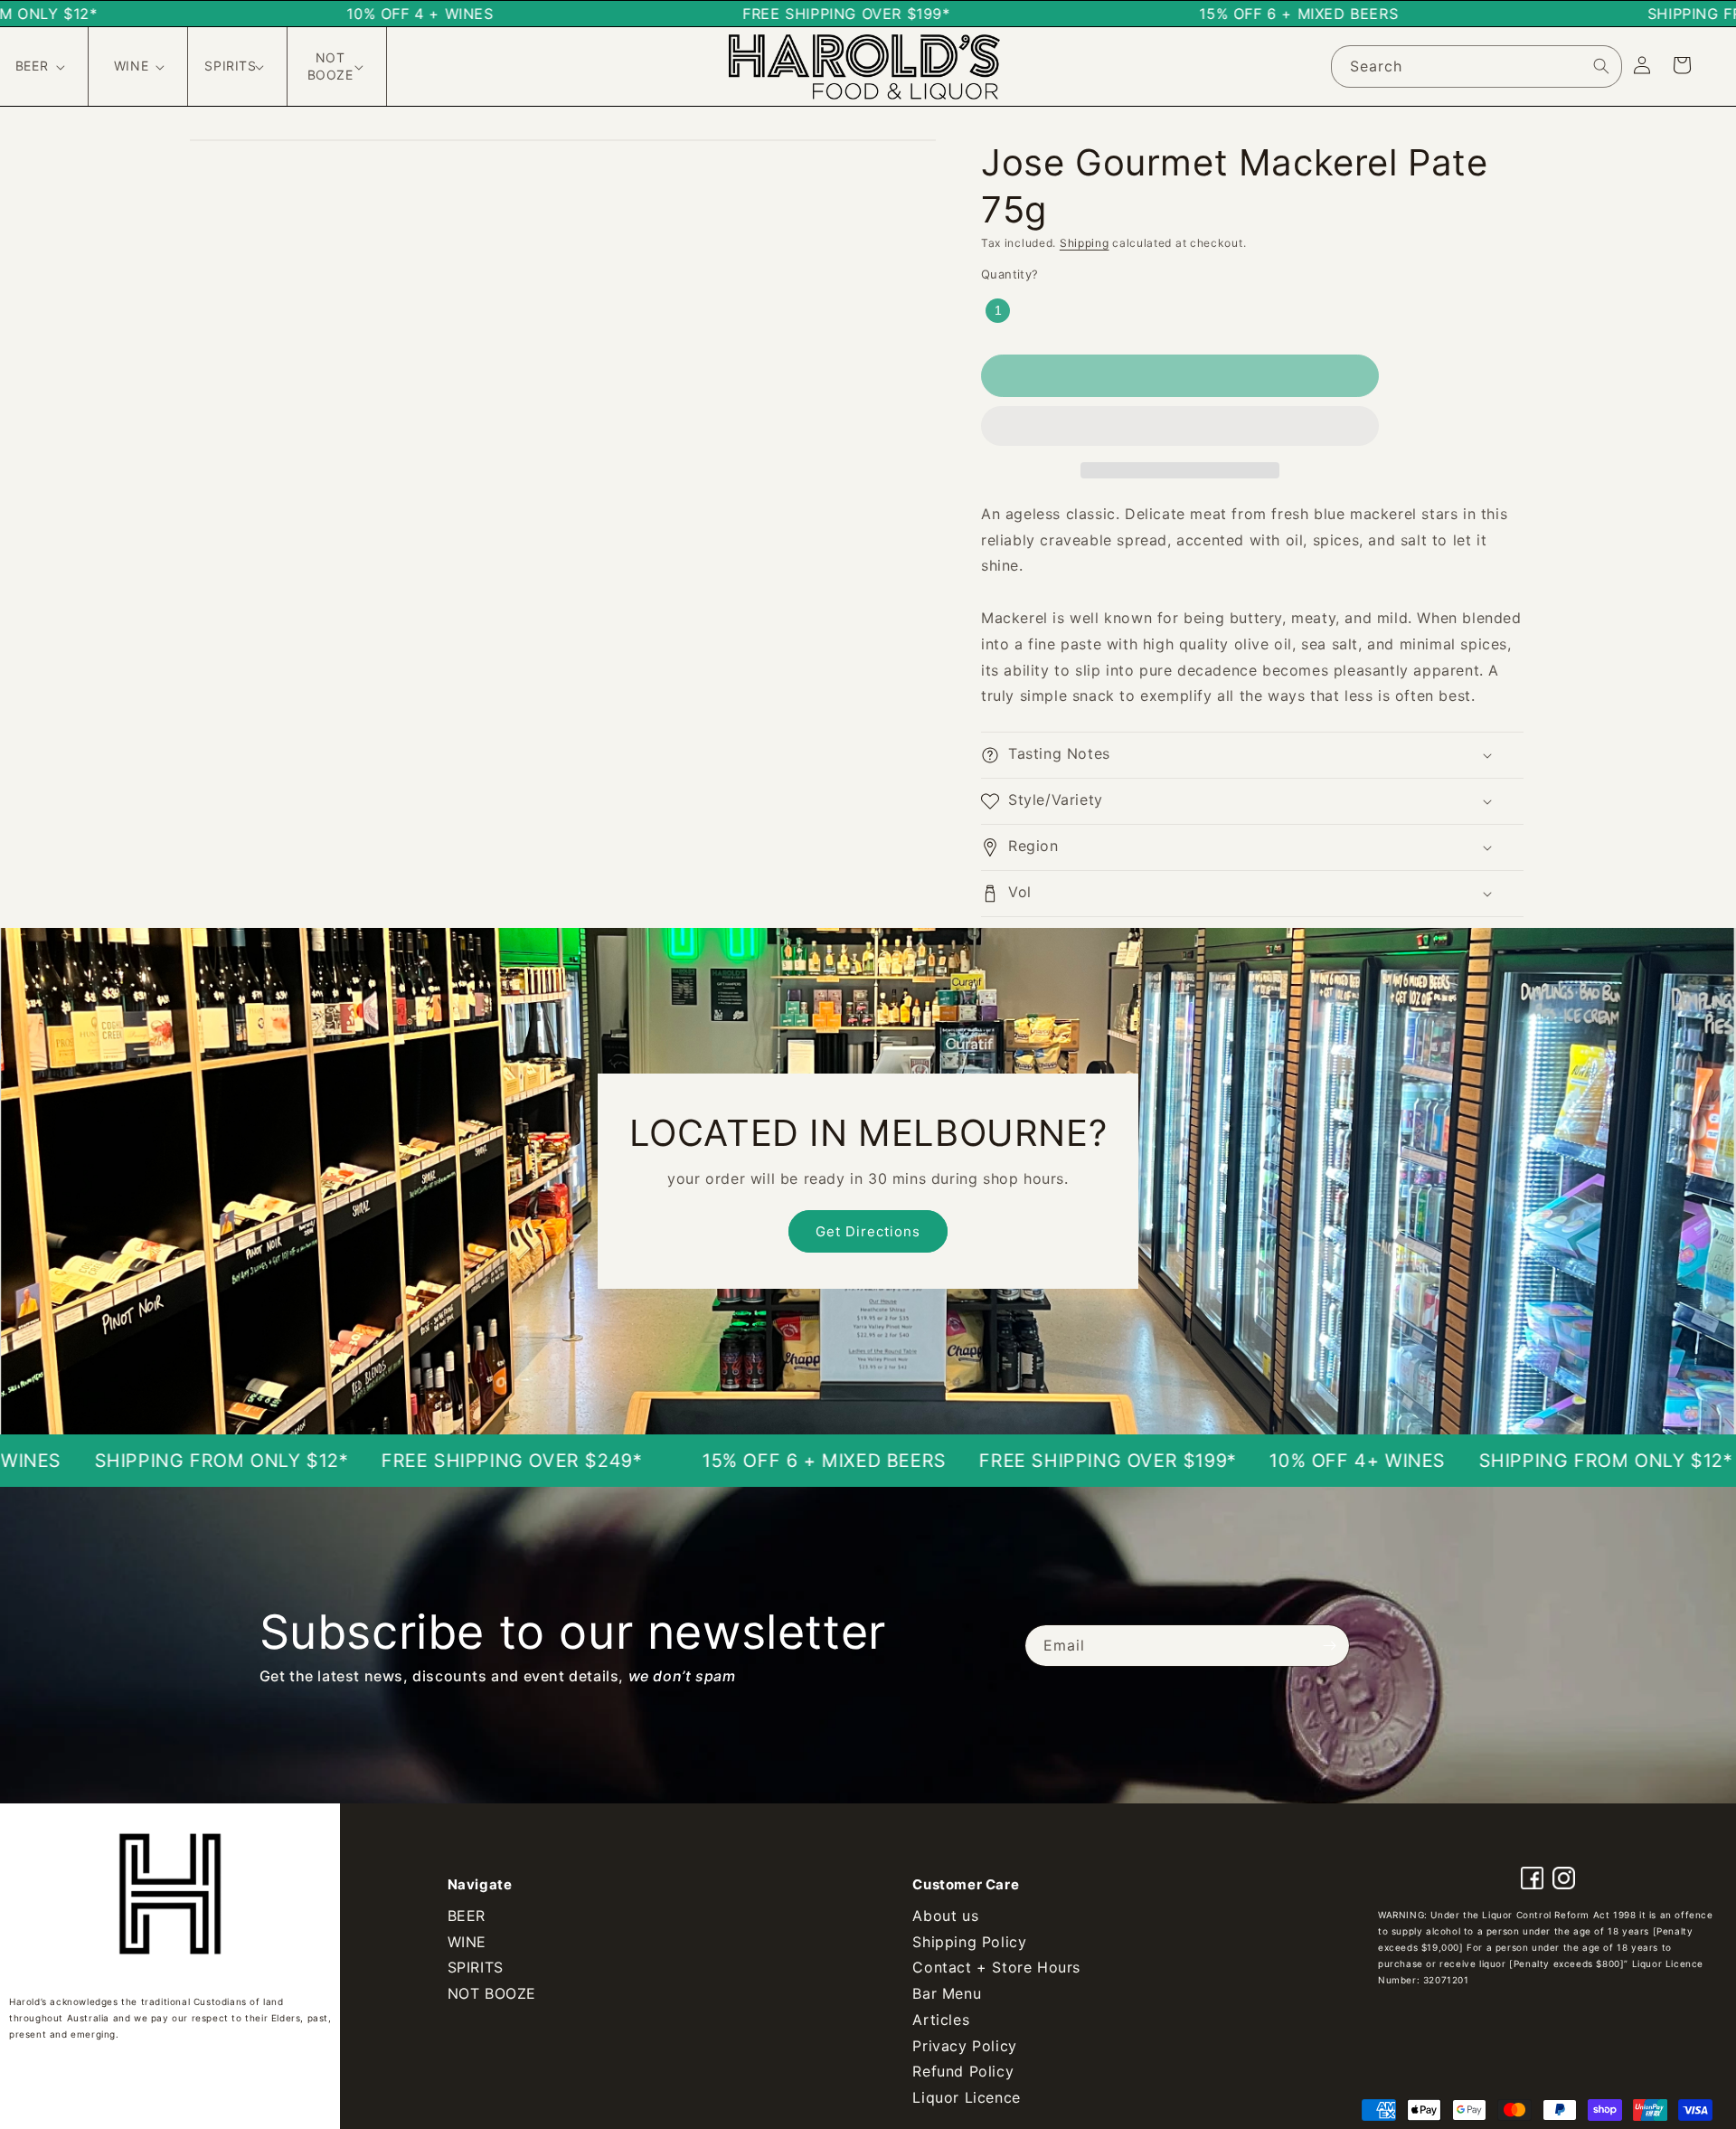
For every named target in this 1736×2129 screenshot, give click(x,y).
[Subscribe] (1329, 1646)
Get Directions (868, 1231)
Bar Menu (947, 1993)
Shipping (1085, 243)
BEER (467, 1916)
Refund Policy (963, 2071)
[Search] (1601, 66)
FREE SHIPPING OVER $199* (944, 1461)
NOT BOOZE (492, 1993)
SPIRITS (476, 1967)
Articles (941, 2020)
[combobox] (1477, 66)
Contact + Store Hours (996, 1967)
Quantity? (1010, 274)
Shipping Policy (969, 1942)
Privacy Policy (964, 2046)
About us (945, 1916)
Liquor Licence (966, 2097)
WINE (467, 1942)
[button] (1180, 427)
